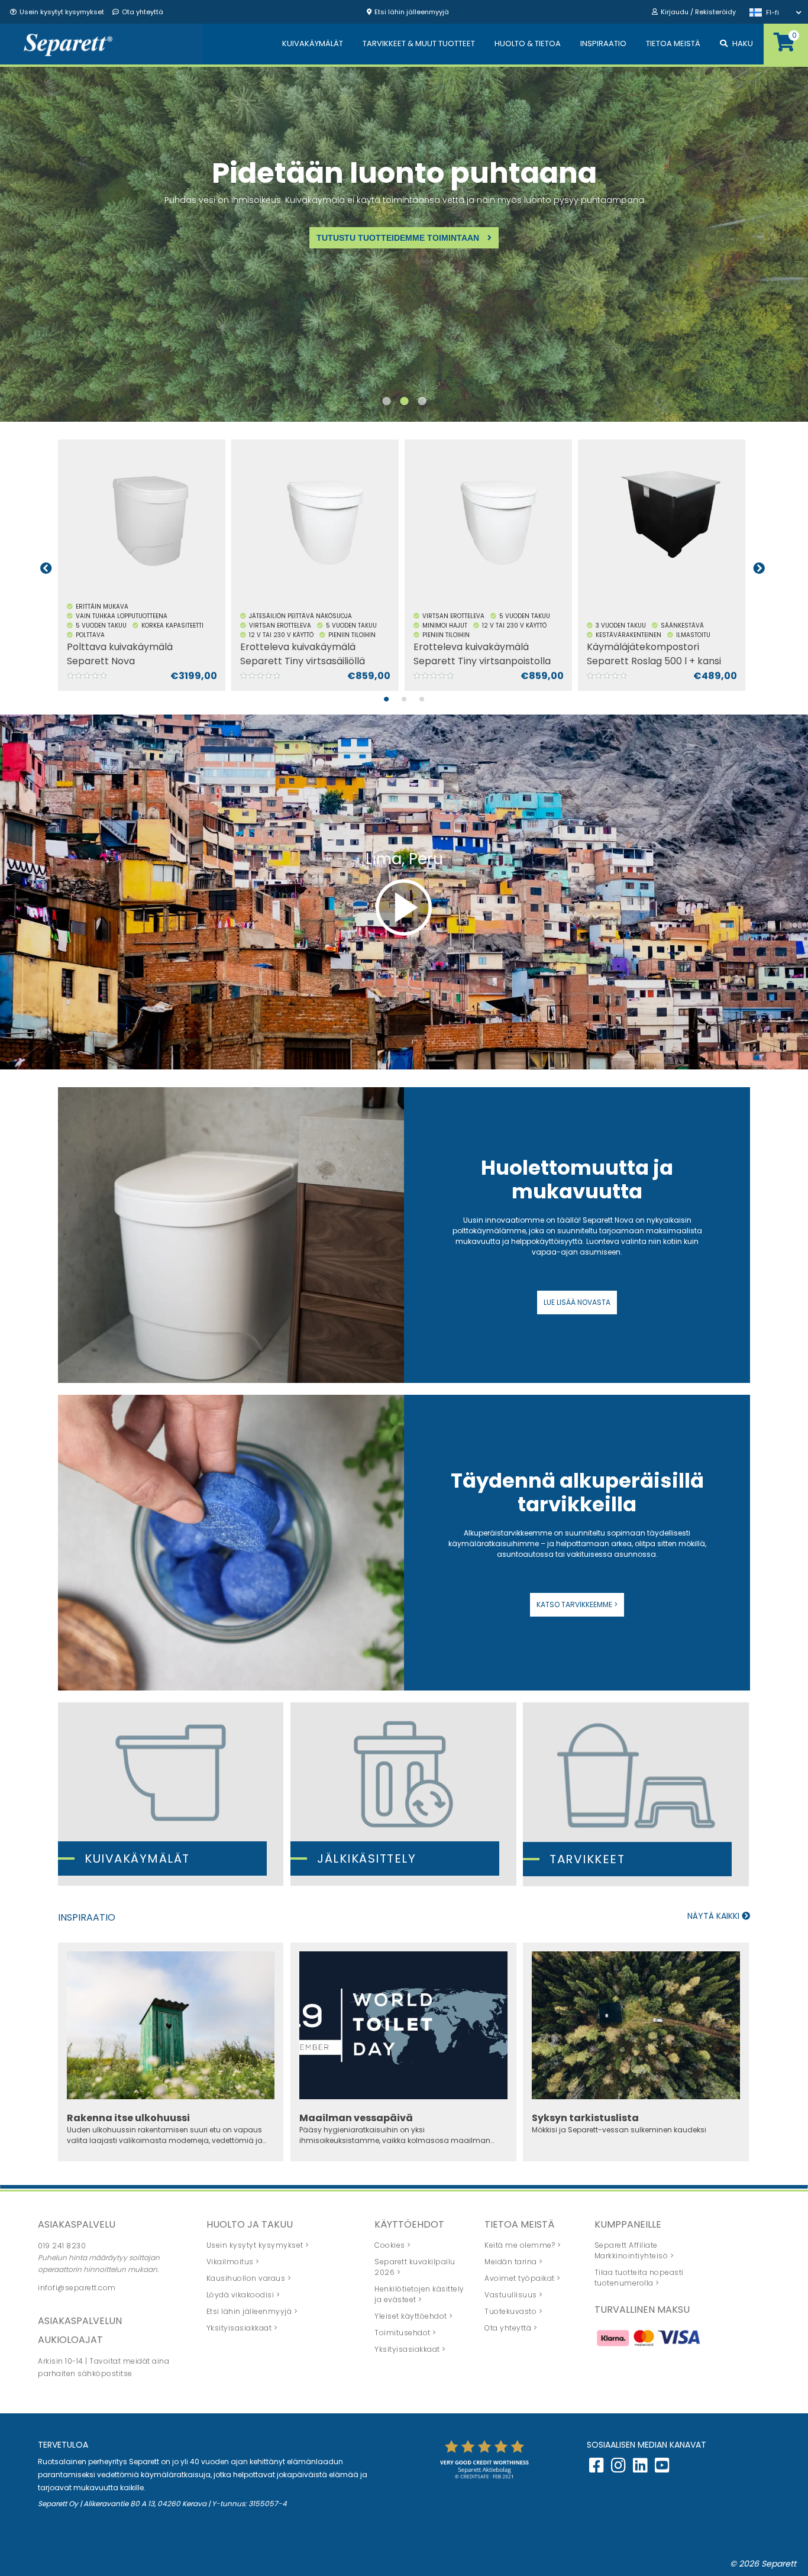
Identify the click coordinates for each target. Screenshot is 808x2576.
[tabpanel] (404, 244)
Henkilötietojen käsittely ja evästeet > (419, 2294)
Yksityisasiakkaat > (242, 2328)
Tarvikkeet (587, 1859)
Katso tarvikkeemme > (577, 1604)
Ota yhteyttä (143, 12)
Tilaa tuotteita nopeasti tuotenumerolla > (639, 2278)
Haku (743, 43)
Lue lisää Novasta (577, 1302)
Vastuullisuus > (514, 2295)
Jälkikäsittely (366, 1859)
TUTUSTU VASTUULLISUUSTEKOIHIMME (399, 275)
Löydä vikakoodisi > (243, 2295)
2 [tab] (404, 407)
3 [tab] (422, 407)
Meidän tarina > (514, 2262)
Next (759, 568)
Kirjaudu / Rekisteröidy (698, 12)
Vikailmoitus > (233, 2262)
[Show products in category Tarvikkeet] (636, 1794)
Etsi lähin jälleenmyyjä (412, 12)
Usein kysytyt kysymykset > (258, 2245)
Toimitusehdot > (405, 2333)
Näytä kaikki (715, 1916)
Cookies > (393, 2245)
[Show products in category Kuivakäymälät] (171, 1794)
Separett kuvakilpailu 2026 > (415, 2267)
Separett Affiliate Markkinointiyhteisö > (634, 2250)
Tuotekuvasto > (513, 2311)
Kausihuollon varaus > (249, 2278)
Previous (46, 568)
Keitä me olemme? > (523, 2245)
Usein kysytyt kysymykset (62, 12)
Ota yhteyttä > (511, 2328)
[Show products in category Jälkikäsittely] (403, 1794)
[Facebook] (597, 2468)
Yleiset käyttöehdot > (414, 2316)
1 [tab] (386, 407)
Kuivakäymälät (137, 1859)
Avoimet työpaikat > (523, 2278)
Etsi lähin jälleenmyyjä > (252, 2311)
